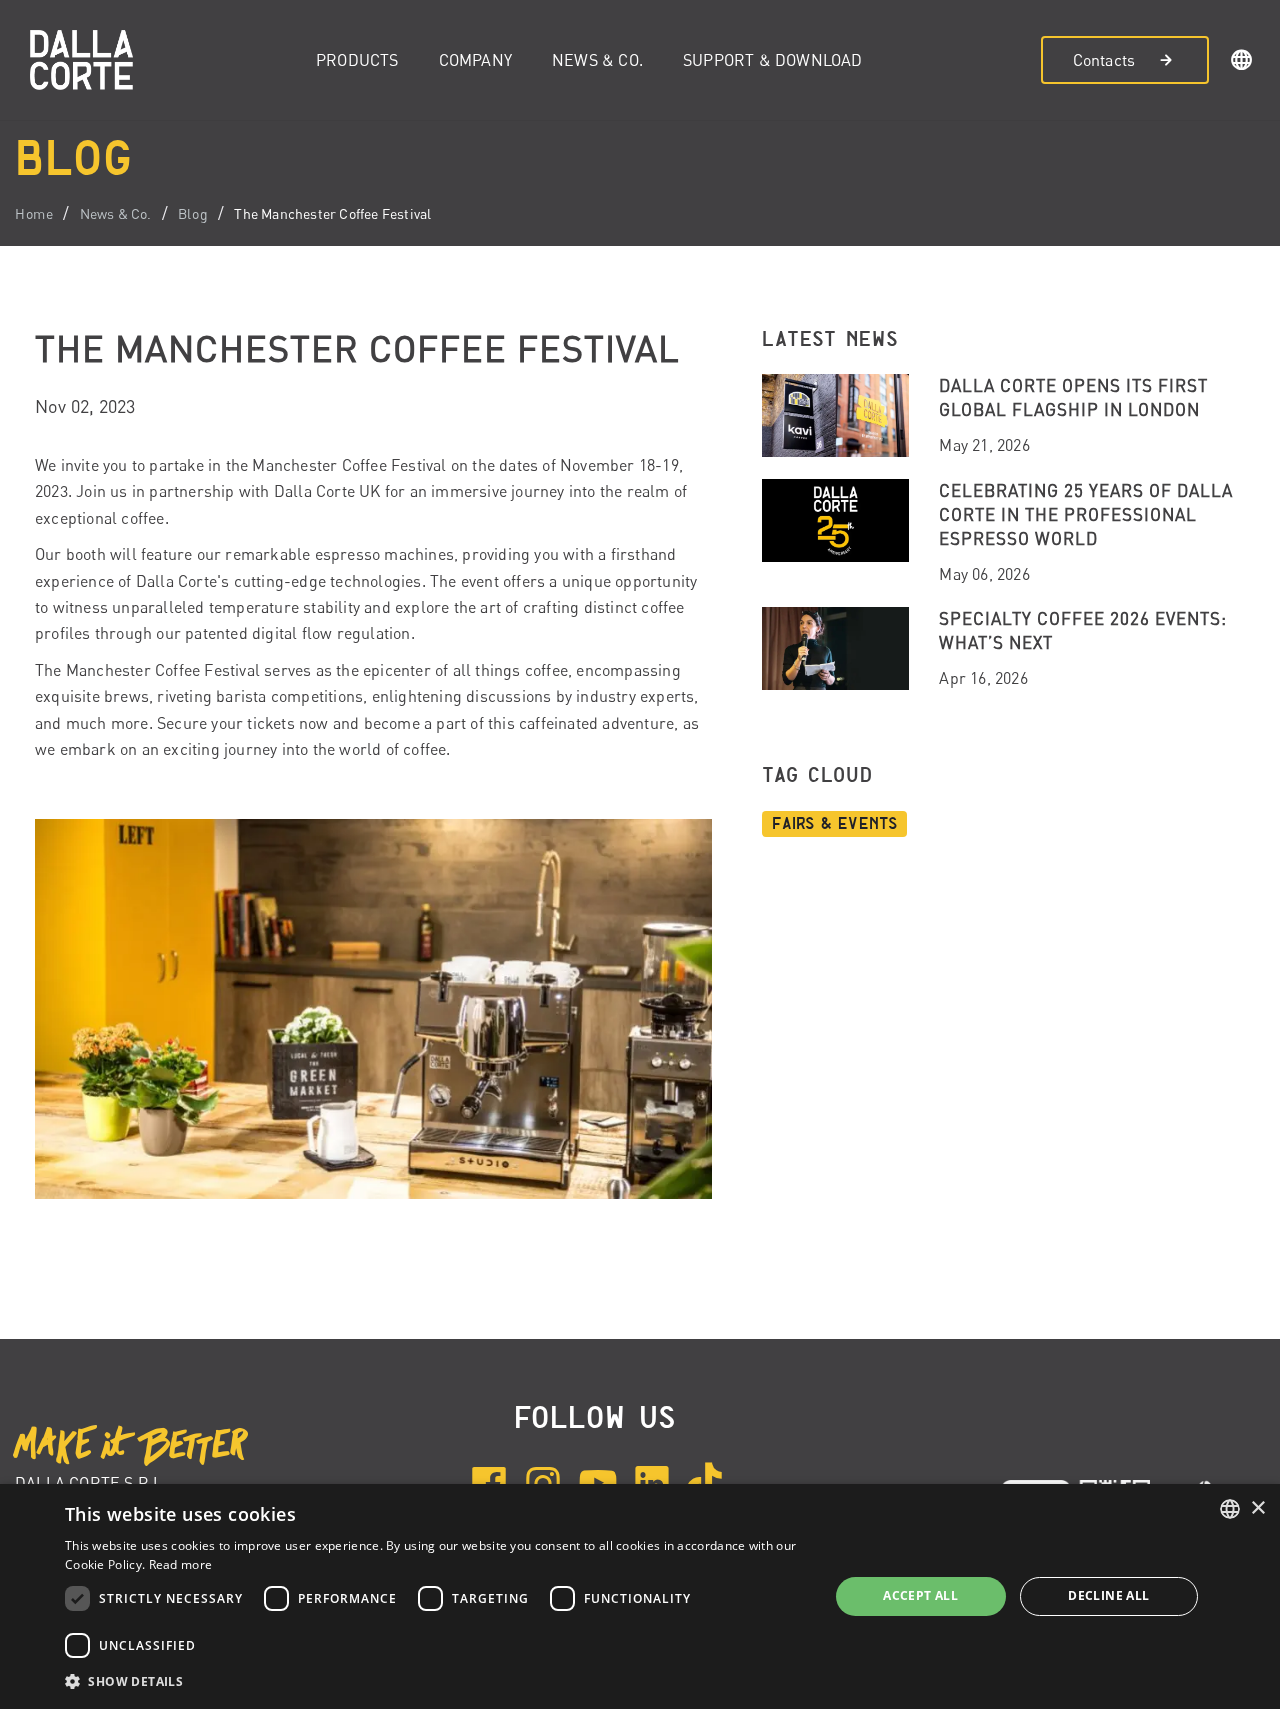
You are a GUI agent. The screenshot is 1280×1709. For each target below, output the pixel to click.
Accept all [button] (920, 1595)
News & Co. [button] (597, 60)
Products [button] (357, 60)
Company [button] (475, 60)
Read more (181, 1564)
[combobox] (1230, 1509)
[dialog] (640, 1596)
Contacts (1104, 60)
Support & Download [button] (773, 60)
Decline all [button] (1108, 1595)
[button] (1242, 63)
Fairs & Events (835, 824)
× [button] (1257, 1508)
